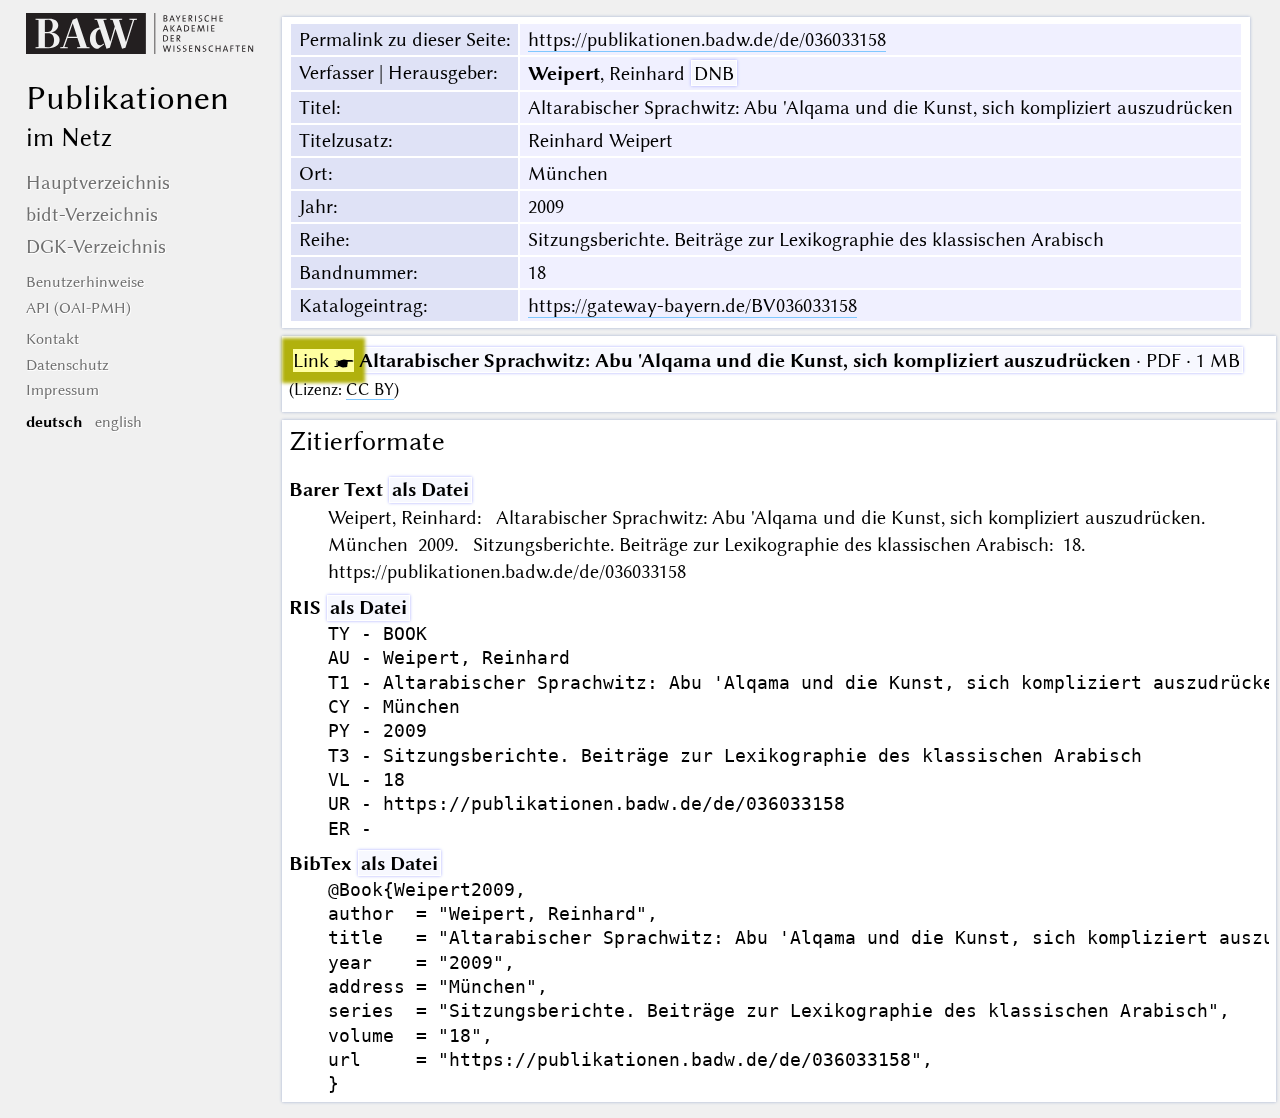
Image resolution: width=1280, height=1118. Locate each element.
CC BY (370, 389)
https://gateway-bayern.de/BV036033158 (692, 305)
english (118, 422)
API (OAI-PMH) (78, 308)
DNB (714, 73)
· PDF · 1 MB (766, 360)
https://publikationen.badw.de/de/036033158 (707, 39)
